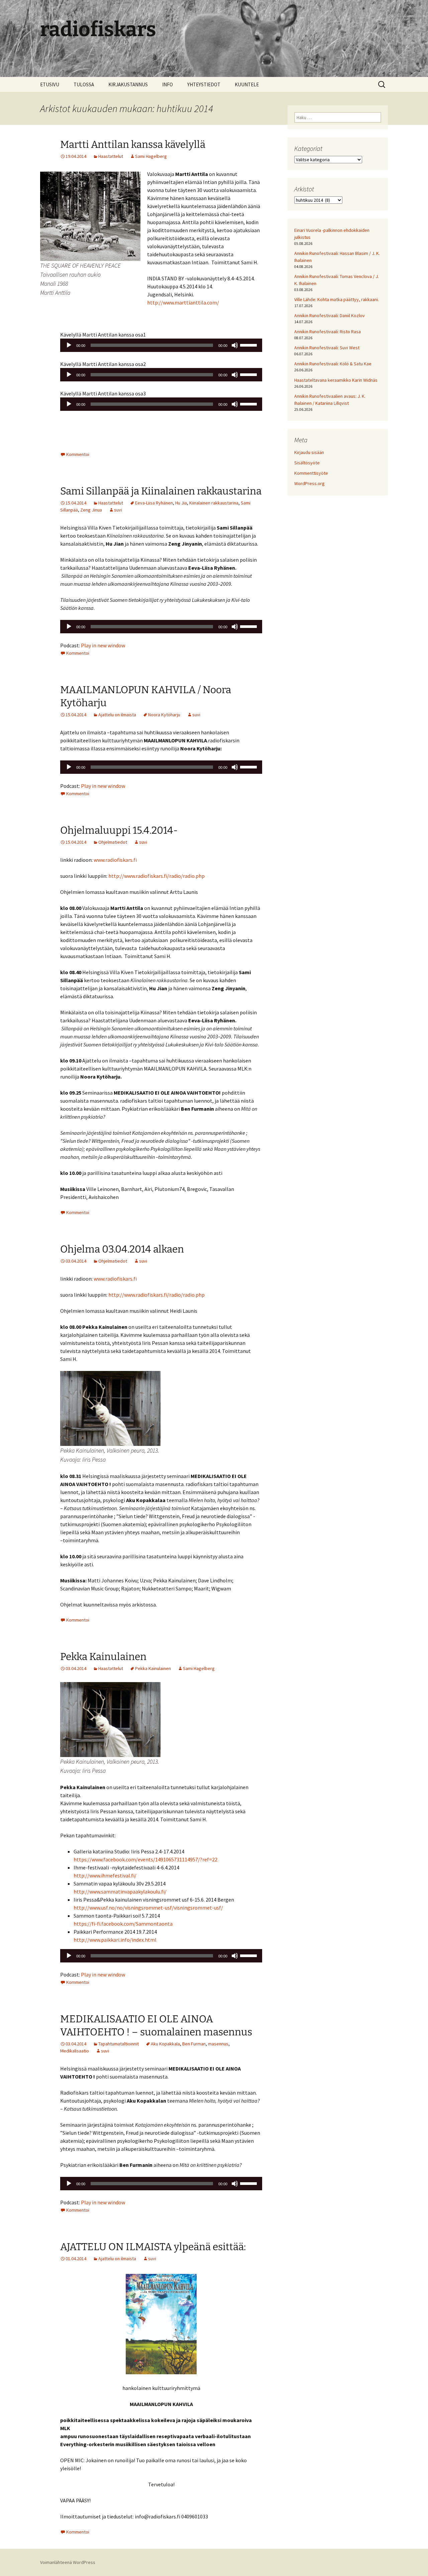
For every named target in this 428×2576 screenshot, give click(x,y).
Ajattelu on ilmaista (117, 715)
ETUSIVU (50, 84)
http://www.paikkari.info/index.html (115, 1940)
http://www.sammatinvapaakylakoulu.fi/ (120, 1892)
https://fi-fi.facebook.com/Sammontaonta (123, 1924)
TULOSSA (84, 84)
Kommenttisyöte (311, 473)
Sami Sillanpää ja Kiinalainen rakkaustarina (161, 491)
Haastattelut (111, 156)
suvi (118, 510)
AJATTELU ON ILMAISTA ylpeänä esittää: (153, 2247)
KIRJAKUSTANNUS (128, 84)
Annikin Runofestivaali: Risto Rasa (328, 332)
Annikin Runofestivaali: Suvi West (327, 348)
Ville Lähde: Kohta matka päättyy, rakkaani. (337, 299)
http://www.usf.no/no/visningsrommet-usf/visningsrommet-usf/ (148, 1908)
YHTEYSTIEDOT (204, 84)
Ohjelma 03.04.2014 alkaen (122, 1249)
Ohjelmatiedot (113, 842)
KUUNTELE (247, 84)
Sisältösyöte (307, 463)
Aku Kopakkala (165, 2044)
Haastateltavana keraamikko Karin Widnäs (336, 380)
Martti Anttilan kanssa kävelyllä (133, 145)
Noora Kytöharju (164, 715)
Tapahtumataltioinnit (119, 2044)
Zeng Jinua (91, 510)
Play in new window (103, 645)
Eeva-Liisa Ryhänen (154, 503)
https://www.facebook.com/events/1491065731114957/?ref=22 (145, 1859)
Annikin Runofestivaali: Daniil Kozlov (330, 315)
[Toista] (69, 345)
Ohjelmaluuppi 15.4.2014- (119, 830)
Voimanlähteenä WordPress (68, 2562)
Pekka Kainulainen (103, 1657)
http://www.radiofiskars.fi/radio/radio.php (156, 876)
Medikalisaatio (75, 2051)
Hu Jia (181, 503)
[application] (161, 345)
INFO (168, 84)
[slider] (249, 345)
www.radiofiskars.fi (115, 860)
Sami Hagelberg (151, 156)
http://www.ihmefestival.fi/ (105, 1875)
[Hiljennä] (235, 345)
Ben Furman (194, 2044)
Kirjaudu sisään (309, 452)
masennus (218, 2044)
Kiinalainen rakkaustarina (214, 503)
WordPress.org (309, 483)
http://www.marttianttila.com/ (183, 302)
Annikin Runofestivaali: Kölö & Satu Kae (333, 364)
